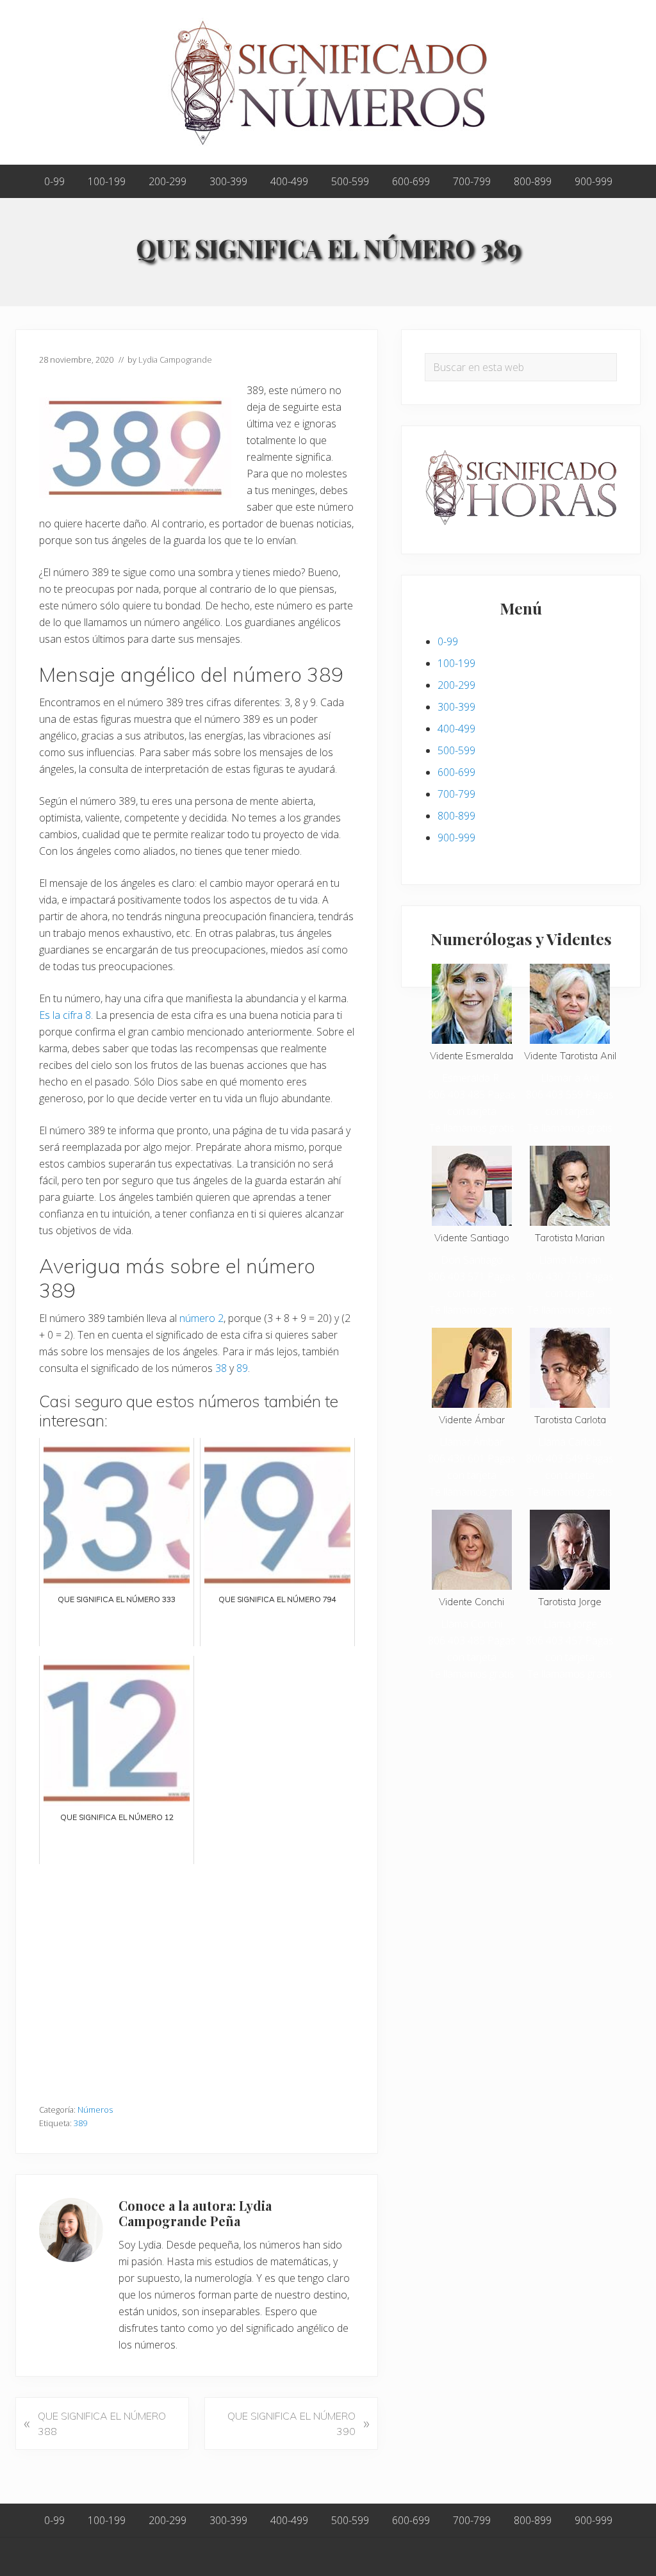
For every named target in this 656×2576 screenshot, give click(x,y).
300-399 (456, 707)
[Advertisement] (197, 1977)
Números (95, 2110)
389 (80, 2123)
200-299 (456, 685)
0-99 (448, 641)
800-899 (456, 816)
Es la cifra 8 (65, 1015)
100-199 (456, 663)
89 (242, 1368)
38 (221, 1368)
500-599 (456, 750)
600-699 (456, 772)
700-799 (456, 794)
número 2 (201, 1318)
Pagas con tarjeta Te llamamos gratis (472, 1111)
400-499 (456, 729)
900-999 (456, 838)
